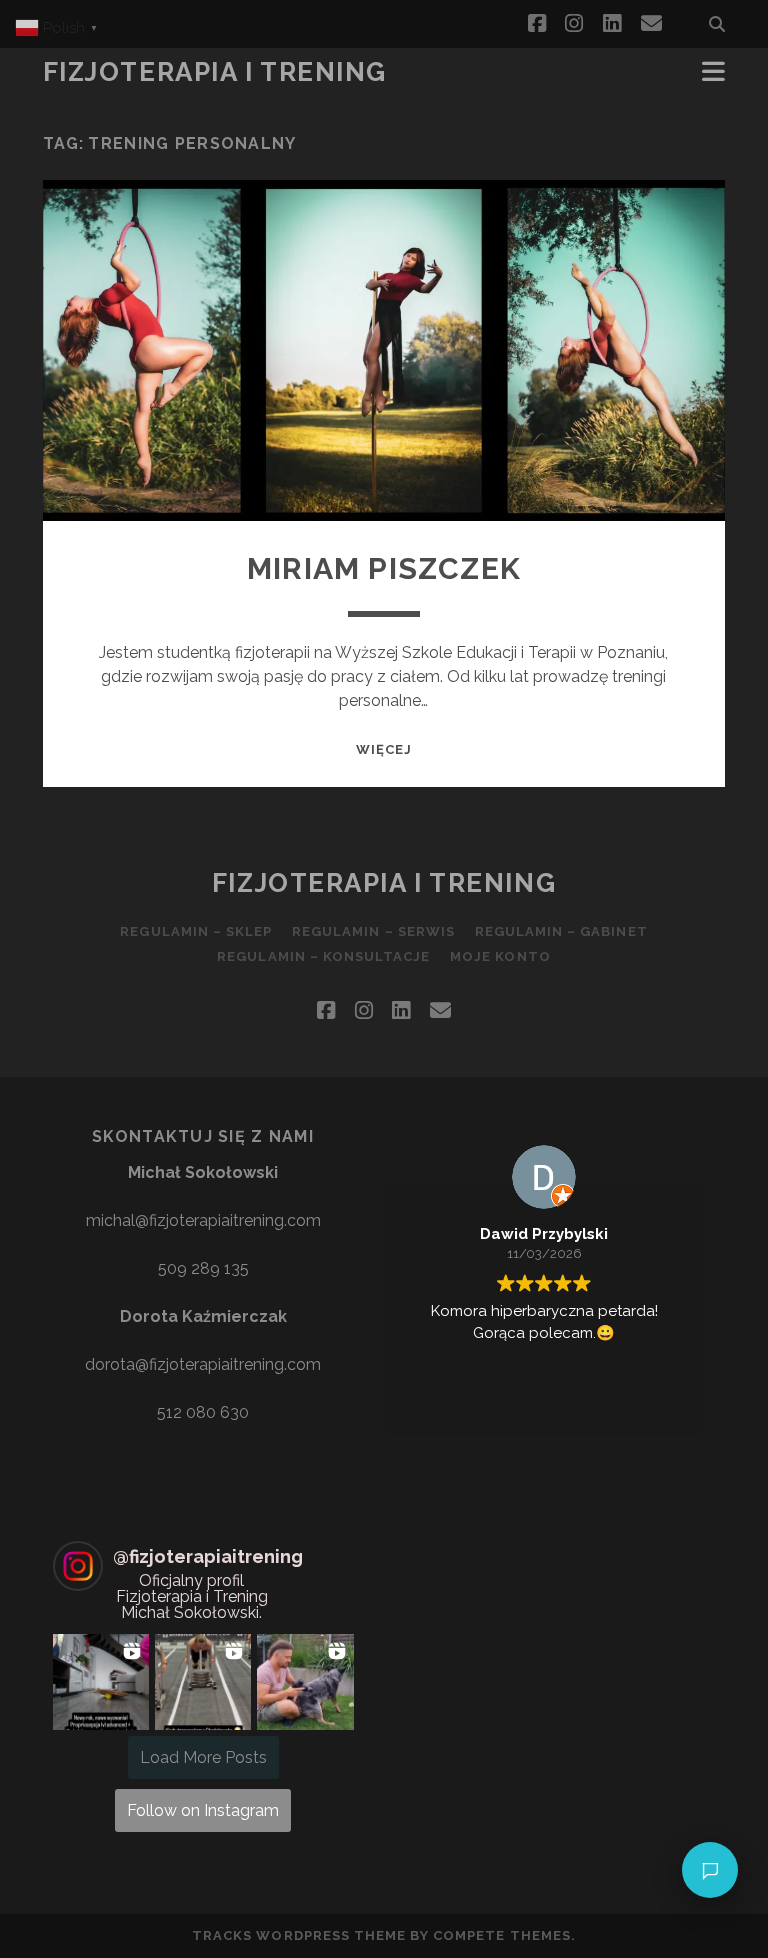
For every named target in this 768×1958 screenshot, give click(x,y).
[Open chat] (710, 1870)
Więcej (384, 749)
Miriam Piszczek (384, 568)
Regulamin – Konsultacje (323, 956)
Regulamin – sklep (196, 931)
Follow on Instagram (203, 1810)
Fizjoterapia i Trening (215, 72)
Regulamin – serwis (373, 931)
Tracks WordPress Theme (299, 1935)
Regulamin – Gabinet (561, 931)
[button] (101, 1682)
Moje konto (500, 956)
